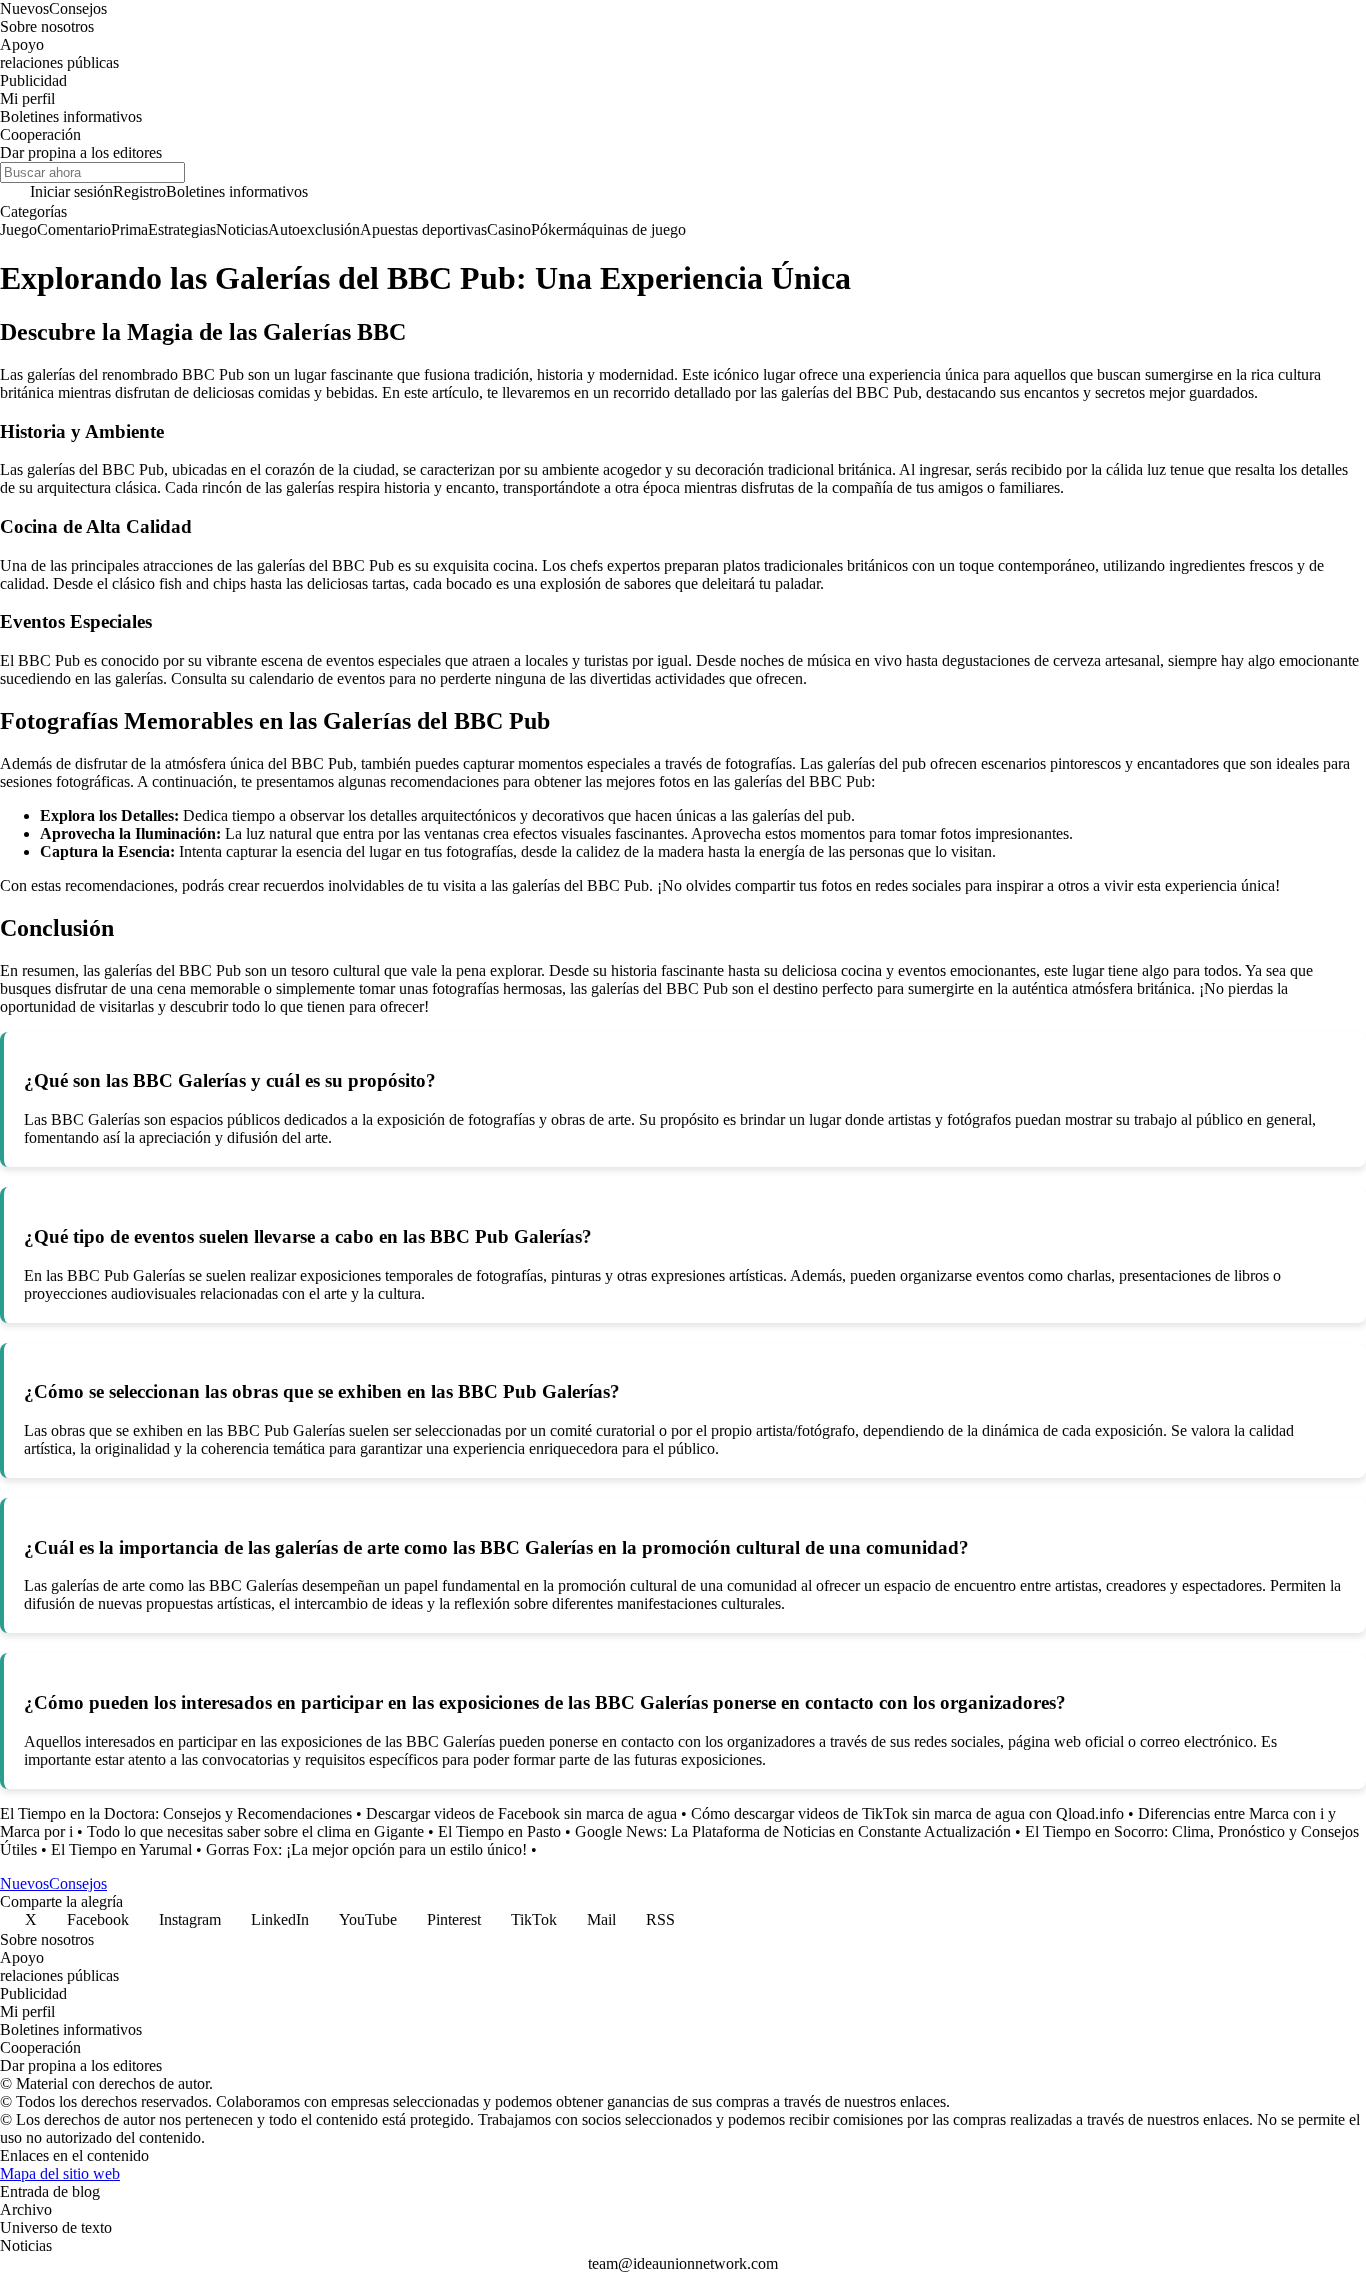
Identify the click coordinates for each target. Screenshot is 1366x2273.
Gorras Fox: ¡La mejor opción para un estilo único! (366, 1849)
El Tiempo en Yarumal (121, 1849)
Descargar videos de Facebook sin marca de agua (521, 1813)
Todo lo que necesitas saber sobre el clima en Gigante (255, 1831)
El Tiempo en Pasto (499, 1831)
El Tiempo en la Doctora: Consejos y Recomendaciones (176, 1813)
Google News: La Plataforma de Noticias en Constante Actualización (793, 1831)
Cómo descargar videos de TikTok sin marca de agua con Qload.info (907, 1813)
